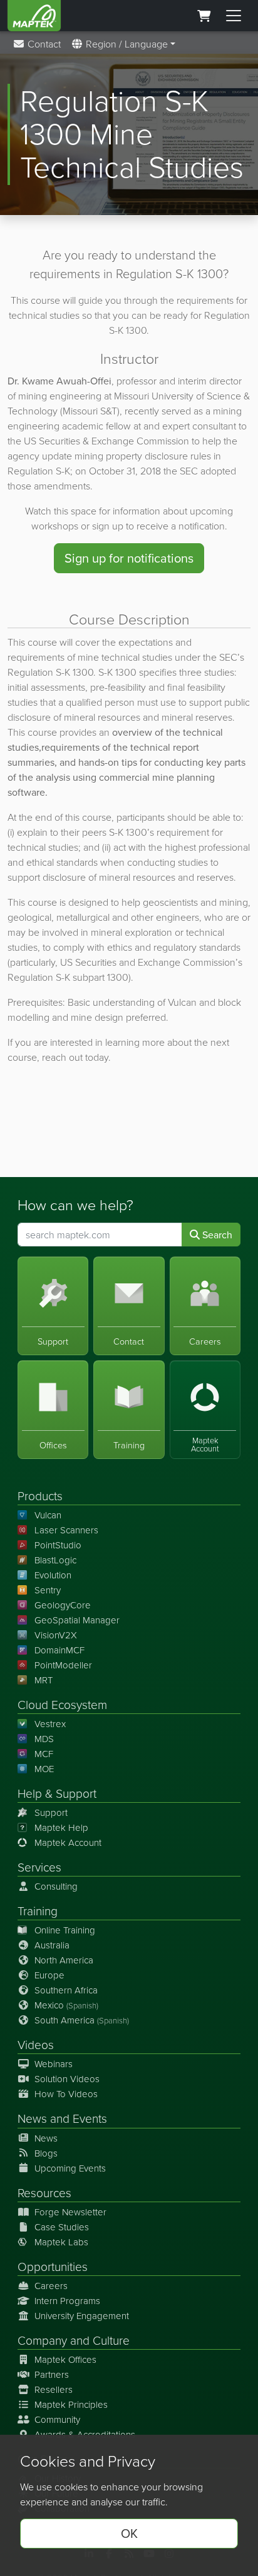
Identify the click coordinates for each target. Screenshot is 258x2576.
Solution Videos (67, 2079)
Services (39, 1867)
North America (64, 1960)
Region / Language (126, 44)
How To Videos (66, 2094)
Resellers (54, 2389)
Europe (49, 1975)
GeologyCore (63, 1605)
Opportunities (53, 2266)
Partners (52, 2374)
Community (57, 2419)
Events (90, 2118)
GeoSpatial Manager (77, 1620)
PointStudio (58, 1545)
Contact (43, 44)
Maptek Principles (71, 2404)
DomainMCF (59, 1650)
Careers (51, 2286)
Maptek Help (61, 1827)
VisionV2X (56, 1635)
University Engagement (82, 2316)
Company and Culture (74, 2340)
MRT (44, 1680)
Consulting (56, 1886)
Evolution (53, 1575)
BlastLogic (55, 1560)
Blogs (46, 2153)
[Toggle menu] (234, 16)
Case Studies (62, 2227)
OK (129, 2533)
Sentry (48, 1590)
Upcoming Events (70, 2168)
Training (38, 1911)
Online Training (65, 1930)
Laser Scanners (66, 1530)
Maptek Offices (65, 2359)
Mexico (66, 2005)
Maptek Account (68, 1842)
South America (82, 2020)
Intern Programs (67, 2301)
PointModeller (63, 1665)
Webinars (54, 2064)
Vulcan (48, 1515)
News (32, 2118)
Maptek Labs (61, 2242)
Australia (52, 1945)
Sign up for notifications (129, 558)
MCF (44, 1754)
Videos (36, 2044)
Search (216, 1235)
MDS (44, 1739)
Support (51, 1812)
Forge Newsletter (70, 2212)
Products (40, 1496)
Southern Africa (66, 1990)
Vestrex (50, 1724)
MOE (44, 1769)
